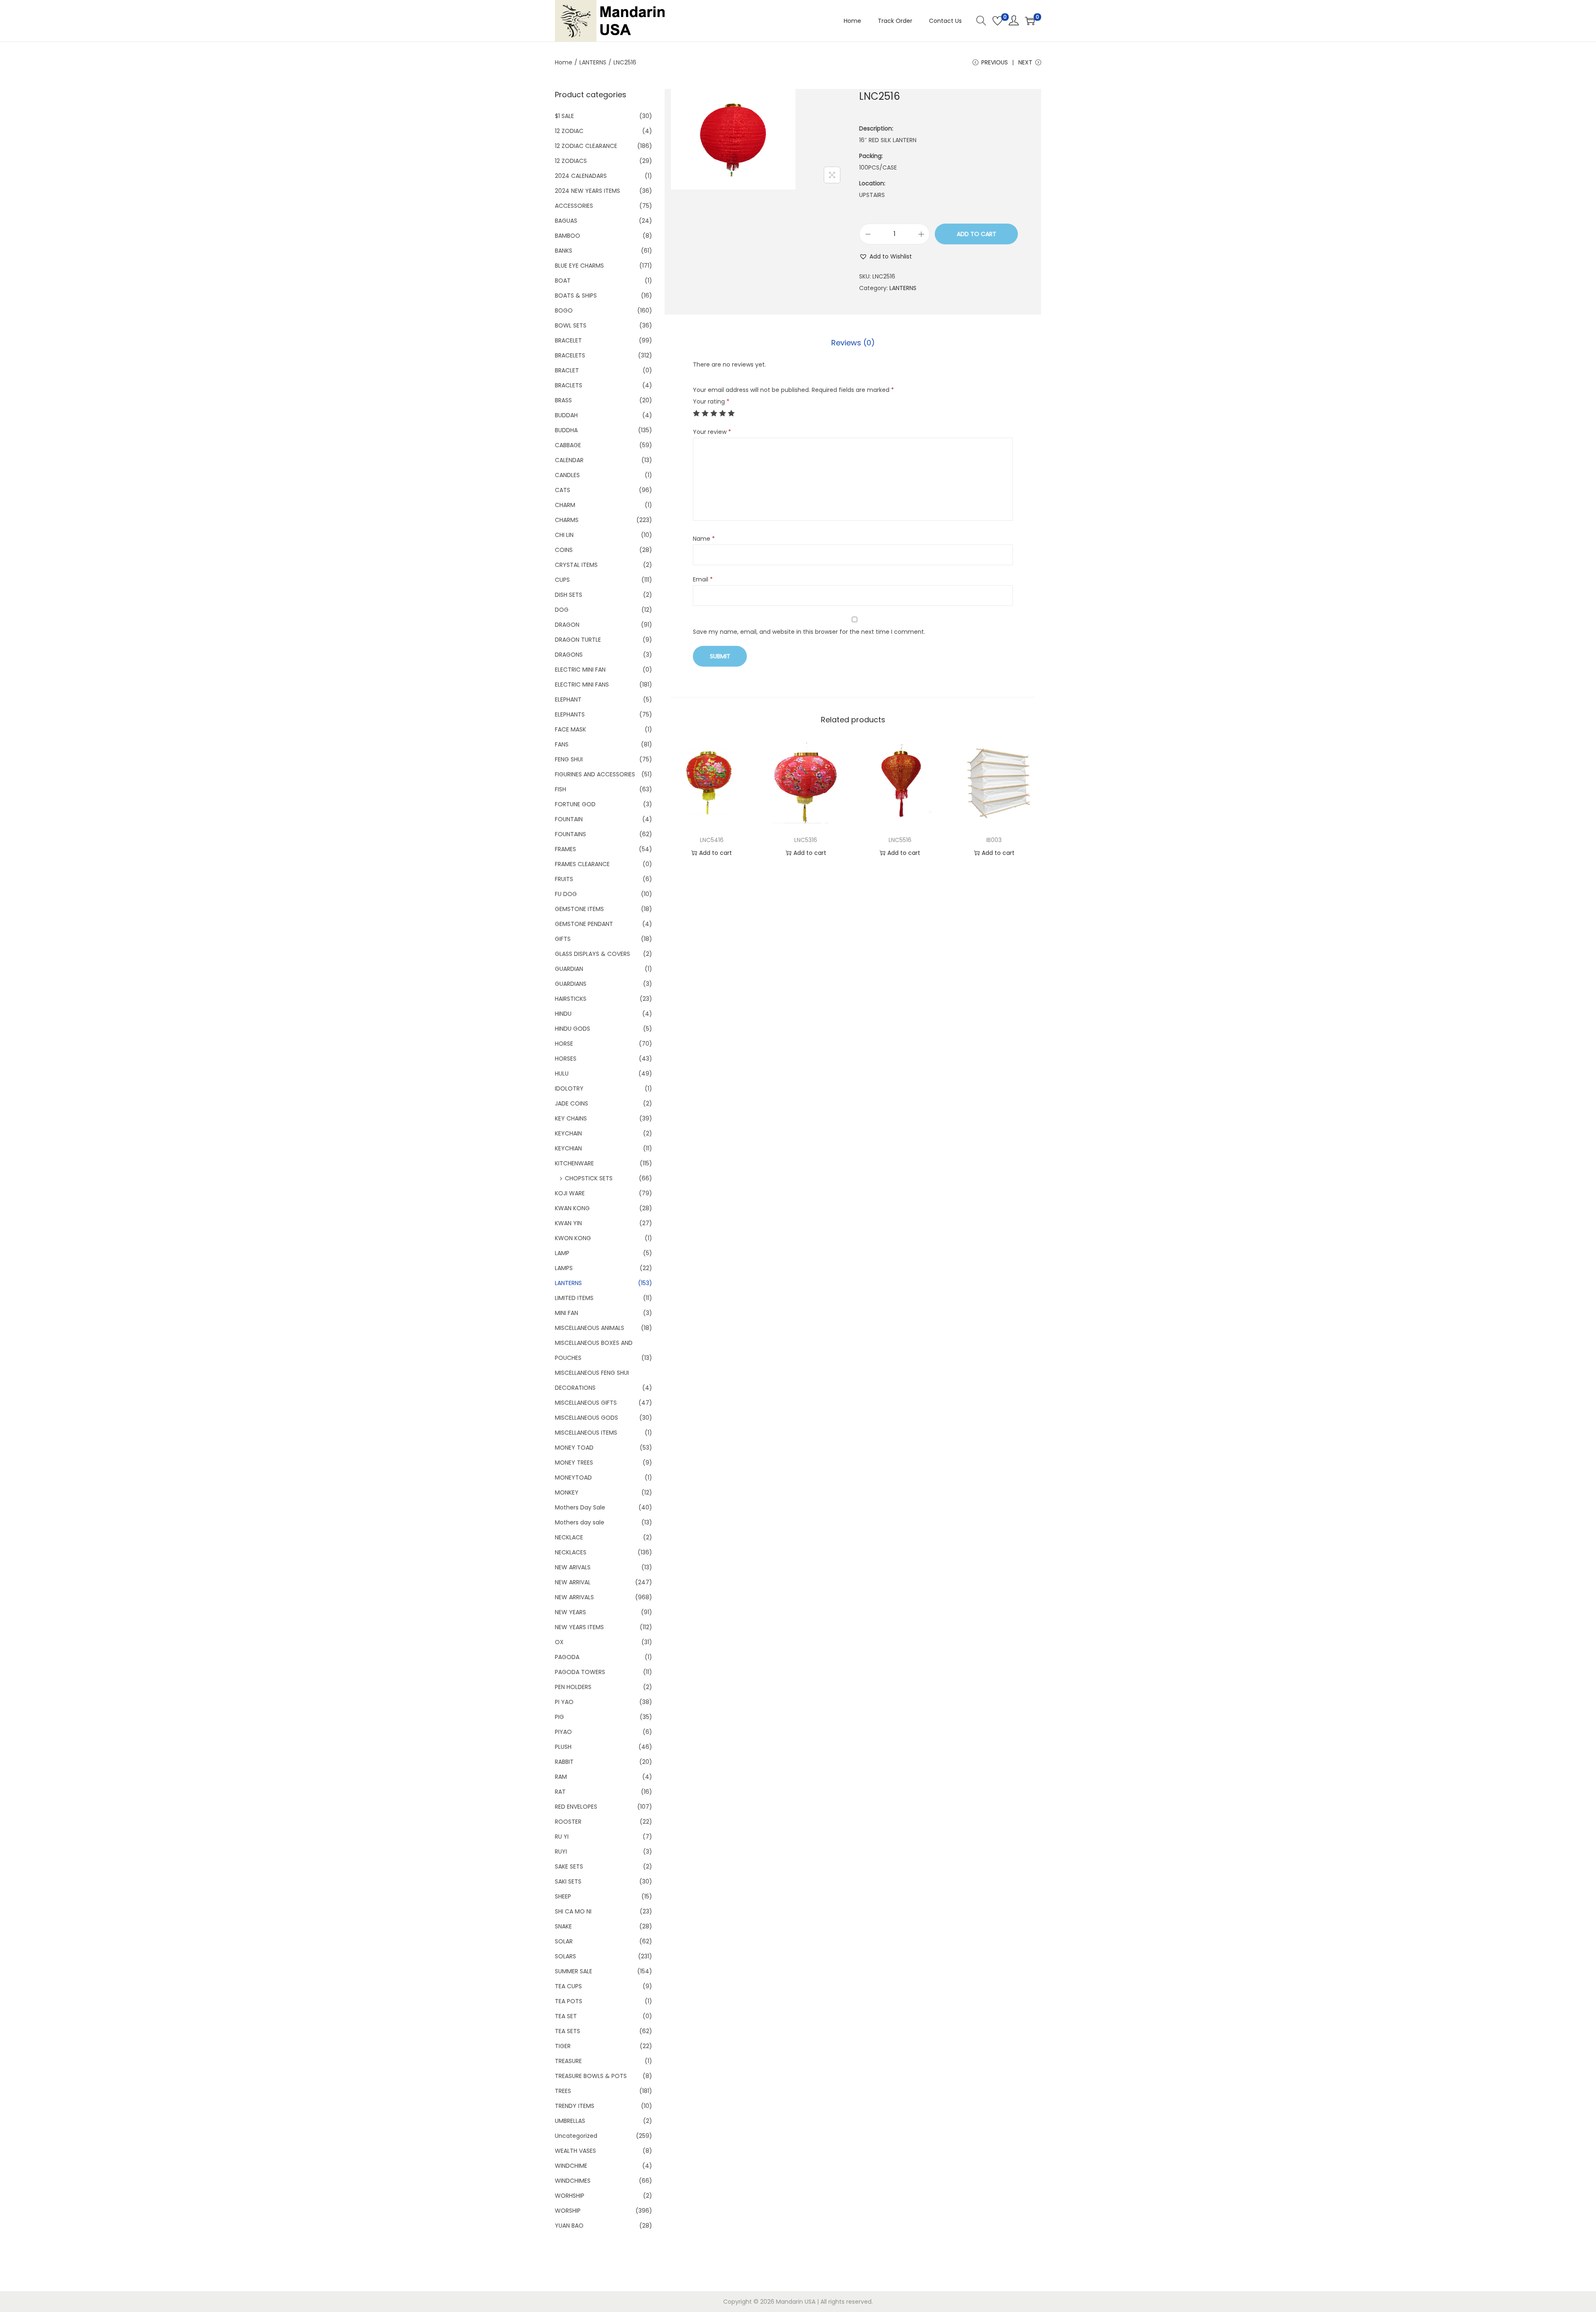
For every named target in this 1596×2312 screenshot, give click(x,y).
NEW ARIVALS (573, 1567)
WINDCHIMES (573, 2181)
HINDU (563, 1014)
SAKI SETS (568, 1881)
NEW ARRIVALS (574, 1597)
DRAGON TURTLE (578, 640)
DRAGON (567, 625)
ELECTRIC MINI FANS (582, 684)
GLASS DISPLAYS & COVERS (592, 954)
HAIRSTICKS (571, 999)
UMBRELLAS (570, 2121)
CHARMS (567, 520)
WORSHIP (568, 2211)
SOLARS (565, 1956)
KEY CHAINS (571, 1118)
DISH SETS (569, 595)
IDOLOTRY (569, 1088)
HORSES (566, 1059)
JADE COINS (571, 1103)
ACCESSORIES (574, 206)
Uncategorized (576, 2136)
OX (559, 1642)
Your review (712, 432)
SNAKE (563, 1926)
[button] (885, 256)
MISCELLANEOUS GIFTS (586, 1403)
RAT (560, 1792)
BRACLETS (569, 385)
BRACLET (567, 370)
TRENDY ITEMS (575, 2106)
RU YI (562, 1837)
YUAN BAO (569, 2226)
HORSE (564, 1044)
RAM (561, 1777)
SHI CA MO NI (573, 1911)
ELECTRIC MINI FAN (580, 670)
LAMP (562, 1253)
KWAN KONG (572, 1208)
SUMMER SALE (574, 1971)
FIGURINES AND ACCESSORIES (595, 774)
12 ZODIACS (571, 161)
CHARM (565, 505)
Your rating (711, 401)
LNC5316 (806, 840)
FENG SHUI (569, 759)
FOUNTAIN (569, 819)
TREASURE (568, 2061)
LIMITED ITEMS (574, 1298)
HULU (562, 1074)
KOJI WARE (570, 1193)
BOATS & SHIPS (576, 295)
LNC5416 (712, 840)
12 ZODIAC (569, 131)
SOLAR (564, 1941)
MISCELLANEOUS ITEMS (586, 1433)
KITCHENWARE (574, 1163)
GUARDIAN (569, 969)
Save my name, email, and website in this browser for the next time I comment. (809, 632)
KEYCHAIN (568, 1133)
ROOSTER (568, 1822)
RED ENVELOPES (576, 1807)
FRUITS (564, 879)
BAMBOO (568, 236)
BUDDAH (566, 415)
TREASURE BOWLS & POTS (591, 2076)
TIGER (563, 2046)
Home (564, 62)
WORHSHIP (570, 2196)
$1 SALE (564, 116)
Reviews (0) (853, 343)
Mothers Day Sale (580, 1507)
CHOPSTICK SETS (589, 1178)
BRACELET (568, 340)
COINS (564, 550)
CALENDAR (569, 460)
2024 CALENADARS (581, 176)
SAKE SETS (569, 1866)
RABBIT (564, 1762)
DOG (562, 610)
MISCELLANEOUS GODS (586, 1418)
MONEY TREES (574, 1463)
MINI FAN (566, 1313)
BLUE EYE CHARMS (579, 266)
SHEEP (563, 1896)
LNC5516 (900, 840)
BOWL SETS (571, 325)
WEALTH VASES (575, 2151)
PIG (559, 1717)
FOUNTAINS (570, 834)
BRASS (563, 400)
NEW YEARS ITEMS (579, 1627)
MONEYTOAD (573, 1477)
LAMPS (564, 1268)
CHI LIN (564, 535)
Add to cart (977, 234)
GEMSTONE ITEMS (579, 909)
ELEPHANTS (570, 714)
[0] (997, 21)
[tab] (853, 343)
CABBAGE (568, 445)
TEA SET (566, 2016)
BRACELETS (570, 355)
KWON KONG (573, 1238)
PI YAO (564, 1702)
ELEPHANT (568, 699)
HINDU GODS (573, 1029)
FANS (562, 744)
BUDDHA (566, 430)
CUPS (562, 580)
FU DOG (566, 894)
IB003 (994, 840)
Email (703, 579)
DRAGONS (569, 655)
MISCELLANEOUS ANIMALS (590, 1328)
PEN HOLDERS (573, 1687)
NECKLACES (571, 1552)
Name (704, 539)
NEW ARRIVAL (573, 1582)
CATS (563, 490)
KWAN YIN (568, 1223)
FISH (560, 789)
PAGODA (567, 1657)
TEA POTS (569, 2001)
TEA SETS (568, 2031)
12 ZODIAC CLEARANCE (586, 146)
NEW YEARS (570, 1612)
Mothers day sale (580, 1522)
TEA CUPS (568, 1986)
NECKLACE (569, 1537)
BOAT (563, 281)
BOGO (564, 310)
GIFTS (563, 939)
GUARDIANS (571, 984)
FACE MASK (570, 729)
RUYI (561, 1852)
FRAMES (565, 849)
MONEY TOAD (574, 1448)
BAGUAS (566, 221)
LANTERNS (593, 62)
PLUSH (563, 1747)
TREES (563, 2091)
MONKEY (567, 1492)
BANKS (564, 251)
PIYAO (563, 1732)
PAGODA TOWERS (580, 1672)
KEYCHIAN (568, 1148)
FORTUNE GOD (575, 804)
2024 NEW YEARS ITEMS (587, 191)
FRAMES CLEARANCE (582, 864)
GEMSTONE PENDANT (584, 924)
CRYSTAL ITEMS (576, 565)
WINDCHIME (571, 2166)
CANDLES (567, 475)
